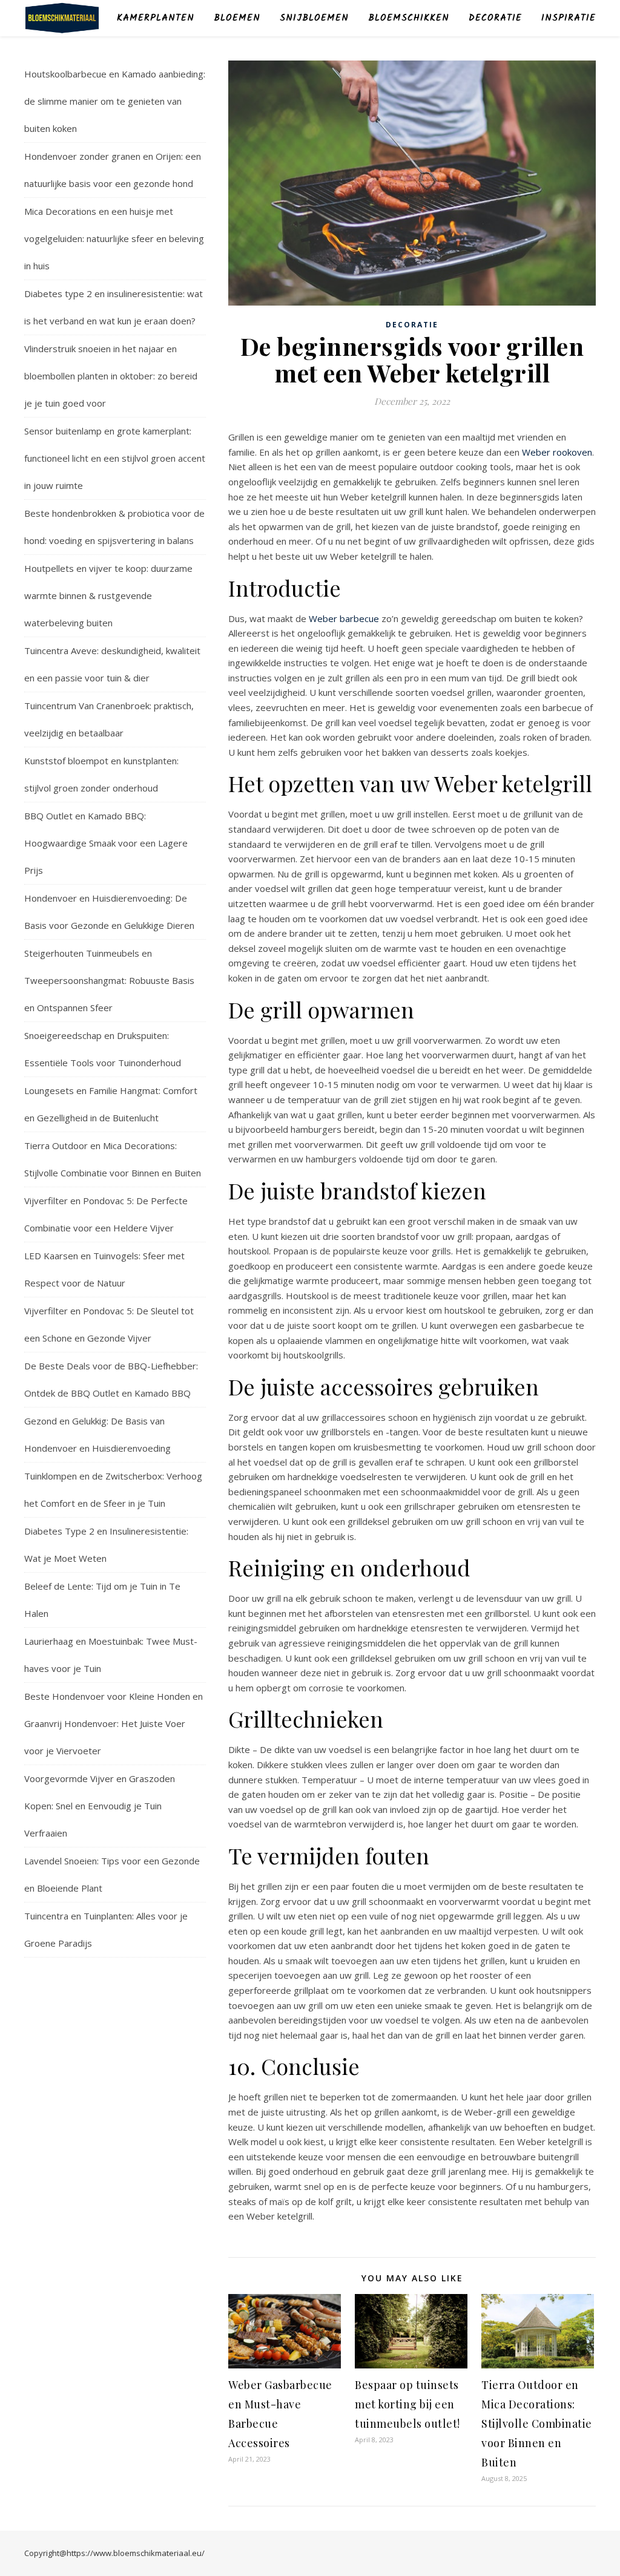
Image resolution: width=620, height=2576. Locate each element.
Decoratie (495, 18)
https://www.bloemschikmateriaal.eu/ (136, 2553)
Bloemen (237, 18)
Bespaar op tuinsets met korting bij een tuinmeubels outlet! (407, 2404)
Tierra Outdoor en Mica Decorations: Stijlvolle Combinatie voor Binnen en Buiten (537, 2424)
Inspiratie (569, 18)
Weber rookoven (557, 452)
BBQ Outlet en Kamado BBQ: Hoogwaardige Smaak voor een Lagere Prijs (106, 843)
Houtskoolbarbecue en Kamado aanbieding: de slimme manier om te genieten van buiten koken (115, 101)
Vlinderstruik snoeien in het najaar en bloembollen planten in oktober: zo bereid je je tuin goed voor (111, 376)
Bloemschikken (409, 18)
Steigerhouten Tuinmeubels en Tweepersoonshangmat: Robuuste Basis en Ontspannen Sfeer (109, 980)
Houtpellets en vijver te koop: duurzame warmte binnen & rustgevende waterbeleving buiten (108, 595)
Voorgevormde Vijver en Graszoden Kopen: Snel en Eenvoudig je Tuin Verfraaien (100, 1806)
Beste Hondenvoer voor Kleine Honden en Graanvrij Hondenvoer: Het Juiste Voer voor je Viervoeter (114, 1723)
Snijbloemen (314, 18)
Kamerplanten (156, 18)
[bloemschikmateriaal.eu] (62, 18)
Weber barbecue (344, 618)
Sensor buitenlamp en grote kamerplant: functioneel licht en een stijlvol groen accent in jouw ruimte (115, 458)
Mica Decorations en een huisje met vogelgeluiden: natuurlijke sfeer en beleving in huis (114, 238)
